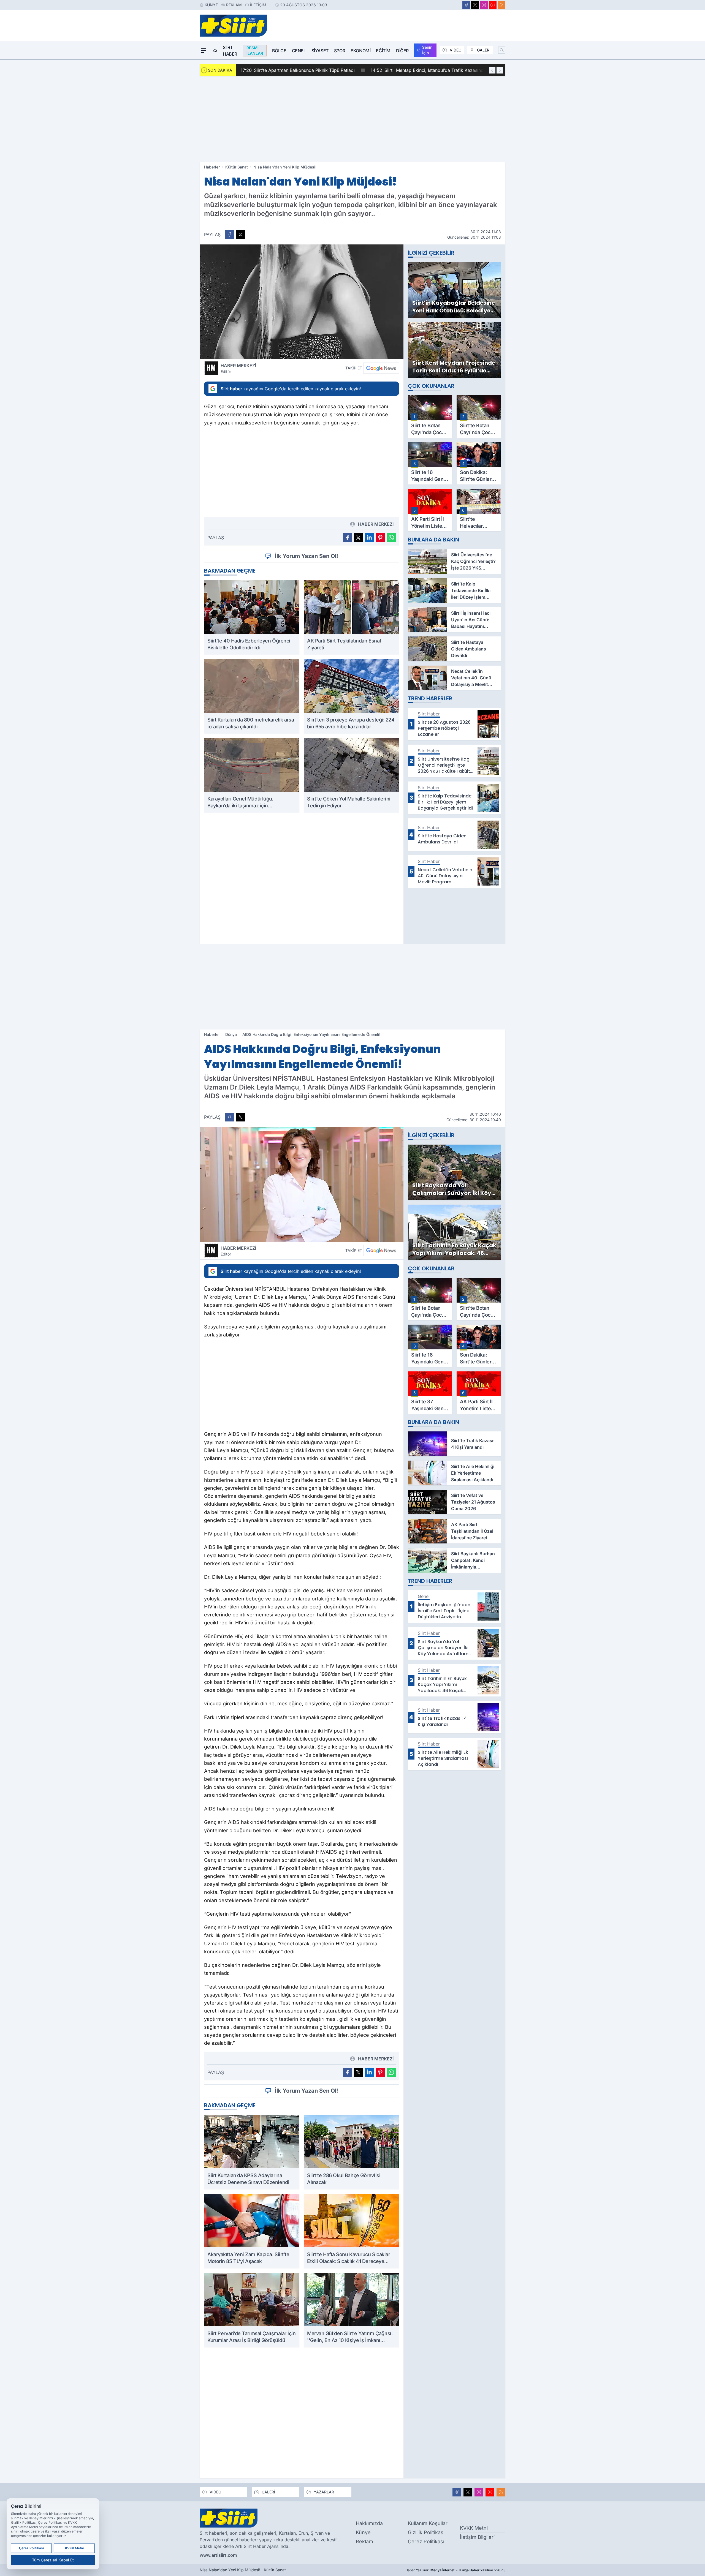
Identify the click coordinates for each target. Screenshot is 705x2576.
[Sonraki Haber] (500, 70)
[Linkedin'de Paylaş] (369, 538)
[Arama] (502, 50)
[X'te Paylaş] (240, 235)
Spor (340, 51)
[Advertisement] (352, 119)
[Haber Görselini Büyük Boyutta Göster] (302, 302)
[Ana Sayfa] (215, 51)
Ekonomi (360, 51)
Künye (211, 5)
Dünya (231, 1034)
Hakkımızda (369, 2523)
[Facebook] (466, 5)
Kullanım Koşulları (428, 2523)
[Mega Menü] (204, 51)
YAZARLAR (324, 2492)
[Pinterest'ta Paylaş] (380, 538)
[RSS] (501, 5)
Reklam (234, 5)
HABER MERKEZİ (238, 368)
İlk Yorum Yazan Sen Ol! (307, 556)
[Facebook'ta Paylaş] (229, 235)
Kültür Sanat (237, 167)
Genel (299, 51)
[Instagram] (484, 5)
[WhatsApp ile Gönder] (391, 538)
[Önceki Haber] (492, 70)
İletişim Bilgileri (477, 2537)
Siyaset (320, 51)
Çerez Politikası (426, 2541)
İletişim (258, 5)
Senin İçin (427, 50)
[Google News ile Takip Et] (381, 368)
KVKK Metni (474, 2528)
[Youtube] (493, 5)
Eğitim (383, 51)
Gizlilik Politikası (426, 2532)
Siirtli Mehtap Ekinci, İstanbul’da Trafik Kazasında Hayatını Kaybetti (317, 70)
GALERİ (484, 50)
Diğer (402, 51)
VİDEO (456, 50)
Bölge (279, 51)
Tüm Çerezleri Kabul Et (53, 2560)
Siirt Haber (230, 51)
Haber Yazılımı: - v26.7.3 (455, 2570)
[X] (475, 5)
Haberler (212, 167)
